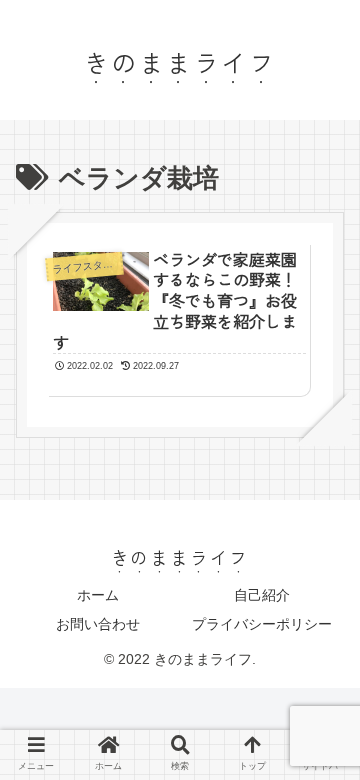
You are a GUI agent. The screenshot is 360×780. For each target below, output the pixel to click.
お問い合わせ (98, 624)
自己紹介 (262, 595)
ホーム (98, 595)
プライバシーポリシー (262, 624)
